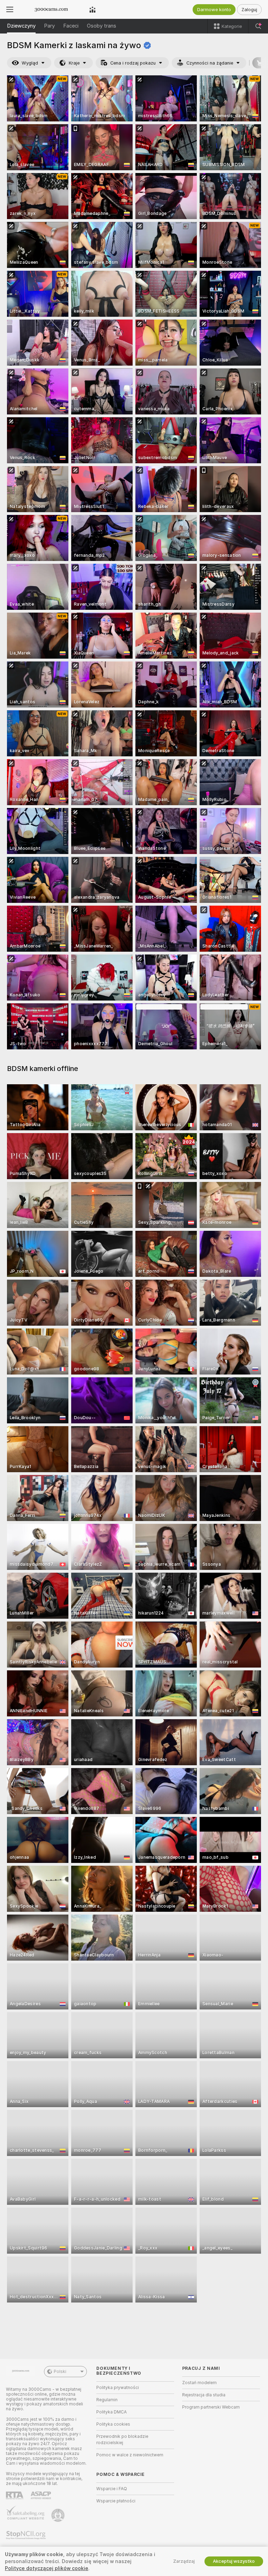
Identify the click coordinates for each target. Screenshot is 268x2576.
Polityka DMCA (111, 2412)
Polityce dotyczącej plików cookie (47, 2568)
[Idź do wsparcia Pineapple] (59, 2515)
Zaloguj (249, 10)
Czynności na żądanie (210, 63)
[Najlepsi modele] (92, 9)
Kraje (74, 63)
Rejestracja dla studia (204, 2395)
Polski (60, 2372)
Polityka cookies (113, 2424)
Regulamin (107, 2400)
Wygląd (30, 63)
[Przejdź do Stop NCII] (27, 2535)
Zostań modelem (199, 2383)
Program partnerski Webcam (211, 2407)
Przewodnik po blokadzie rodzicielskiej (122, 2440)
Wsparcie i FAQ (112, 2489)
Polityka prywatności (118, 2388)
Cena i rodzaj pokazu (133, 63)
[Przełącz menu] (10, 9)
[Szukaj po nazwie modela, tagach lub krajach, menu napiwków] (258, 26)
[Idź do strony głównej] (51, 9)
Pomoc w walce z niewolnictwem (130, 2455)
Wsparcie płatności (116, 2501)
